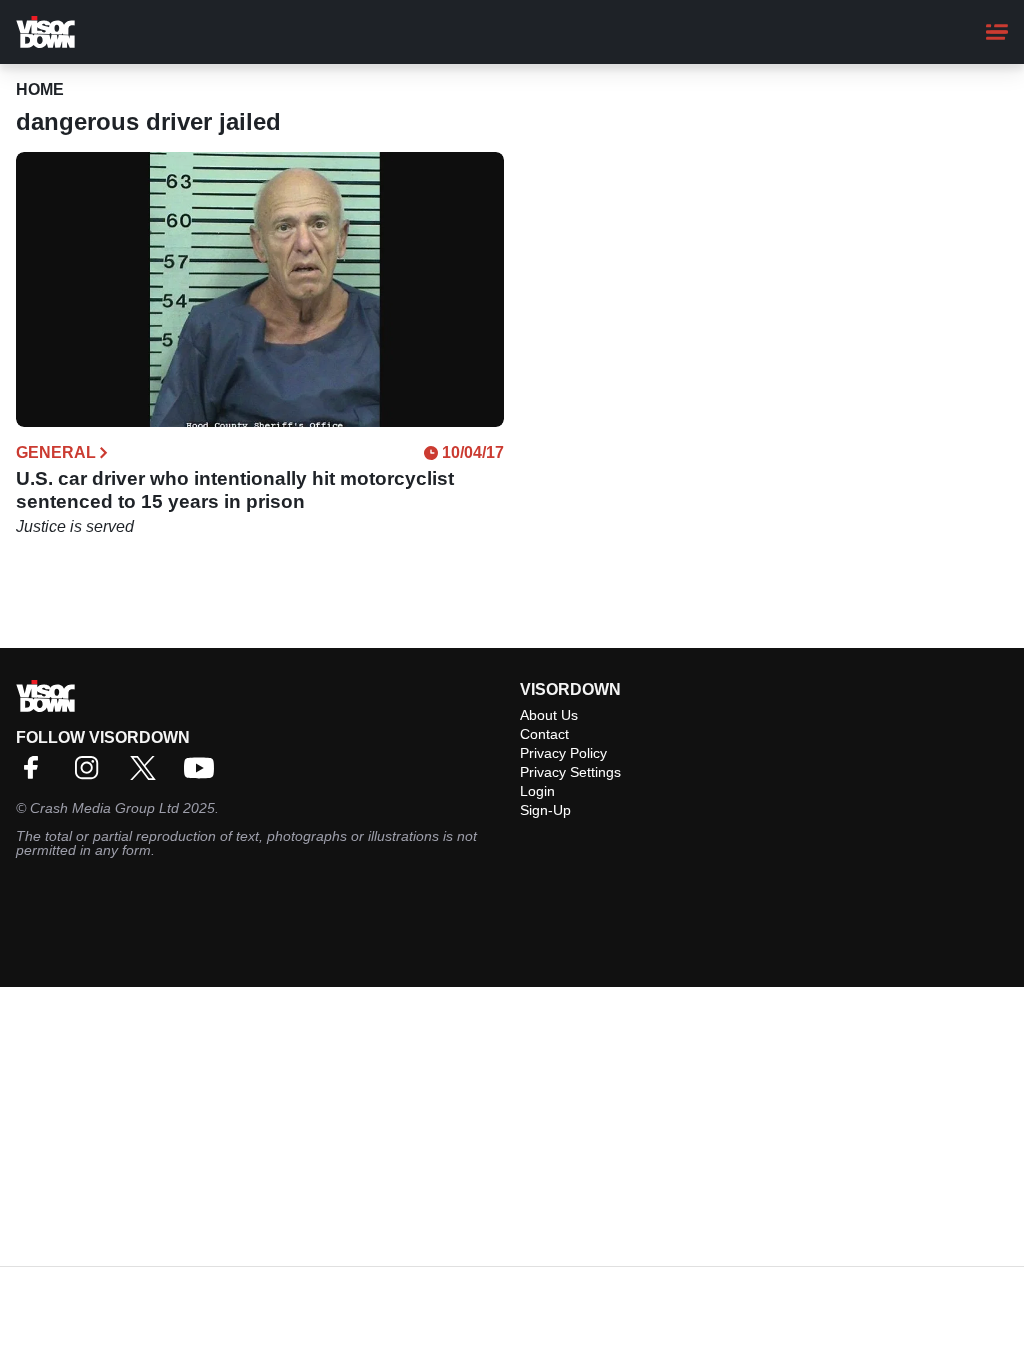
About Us (549, 715)
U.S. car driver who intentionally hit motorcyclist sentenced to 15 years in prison (235, 490)
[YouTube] (204, 774)
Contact (544, 734)
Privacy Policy (563, 753)
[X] (148, 774)
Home (40, 89)
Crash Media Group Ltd (104, 808)
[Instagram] (92, 774)
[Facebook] (36, 774)
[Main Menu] (997, 32)
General (56, 453)
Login (537, 791)
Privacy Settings (570, 772)
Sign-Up (545, 810)
